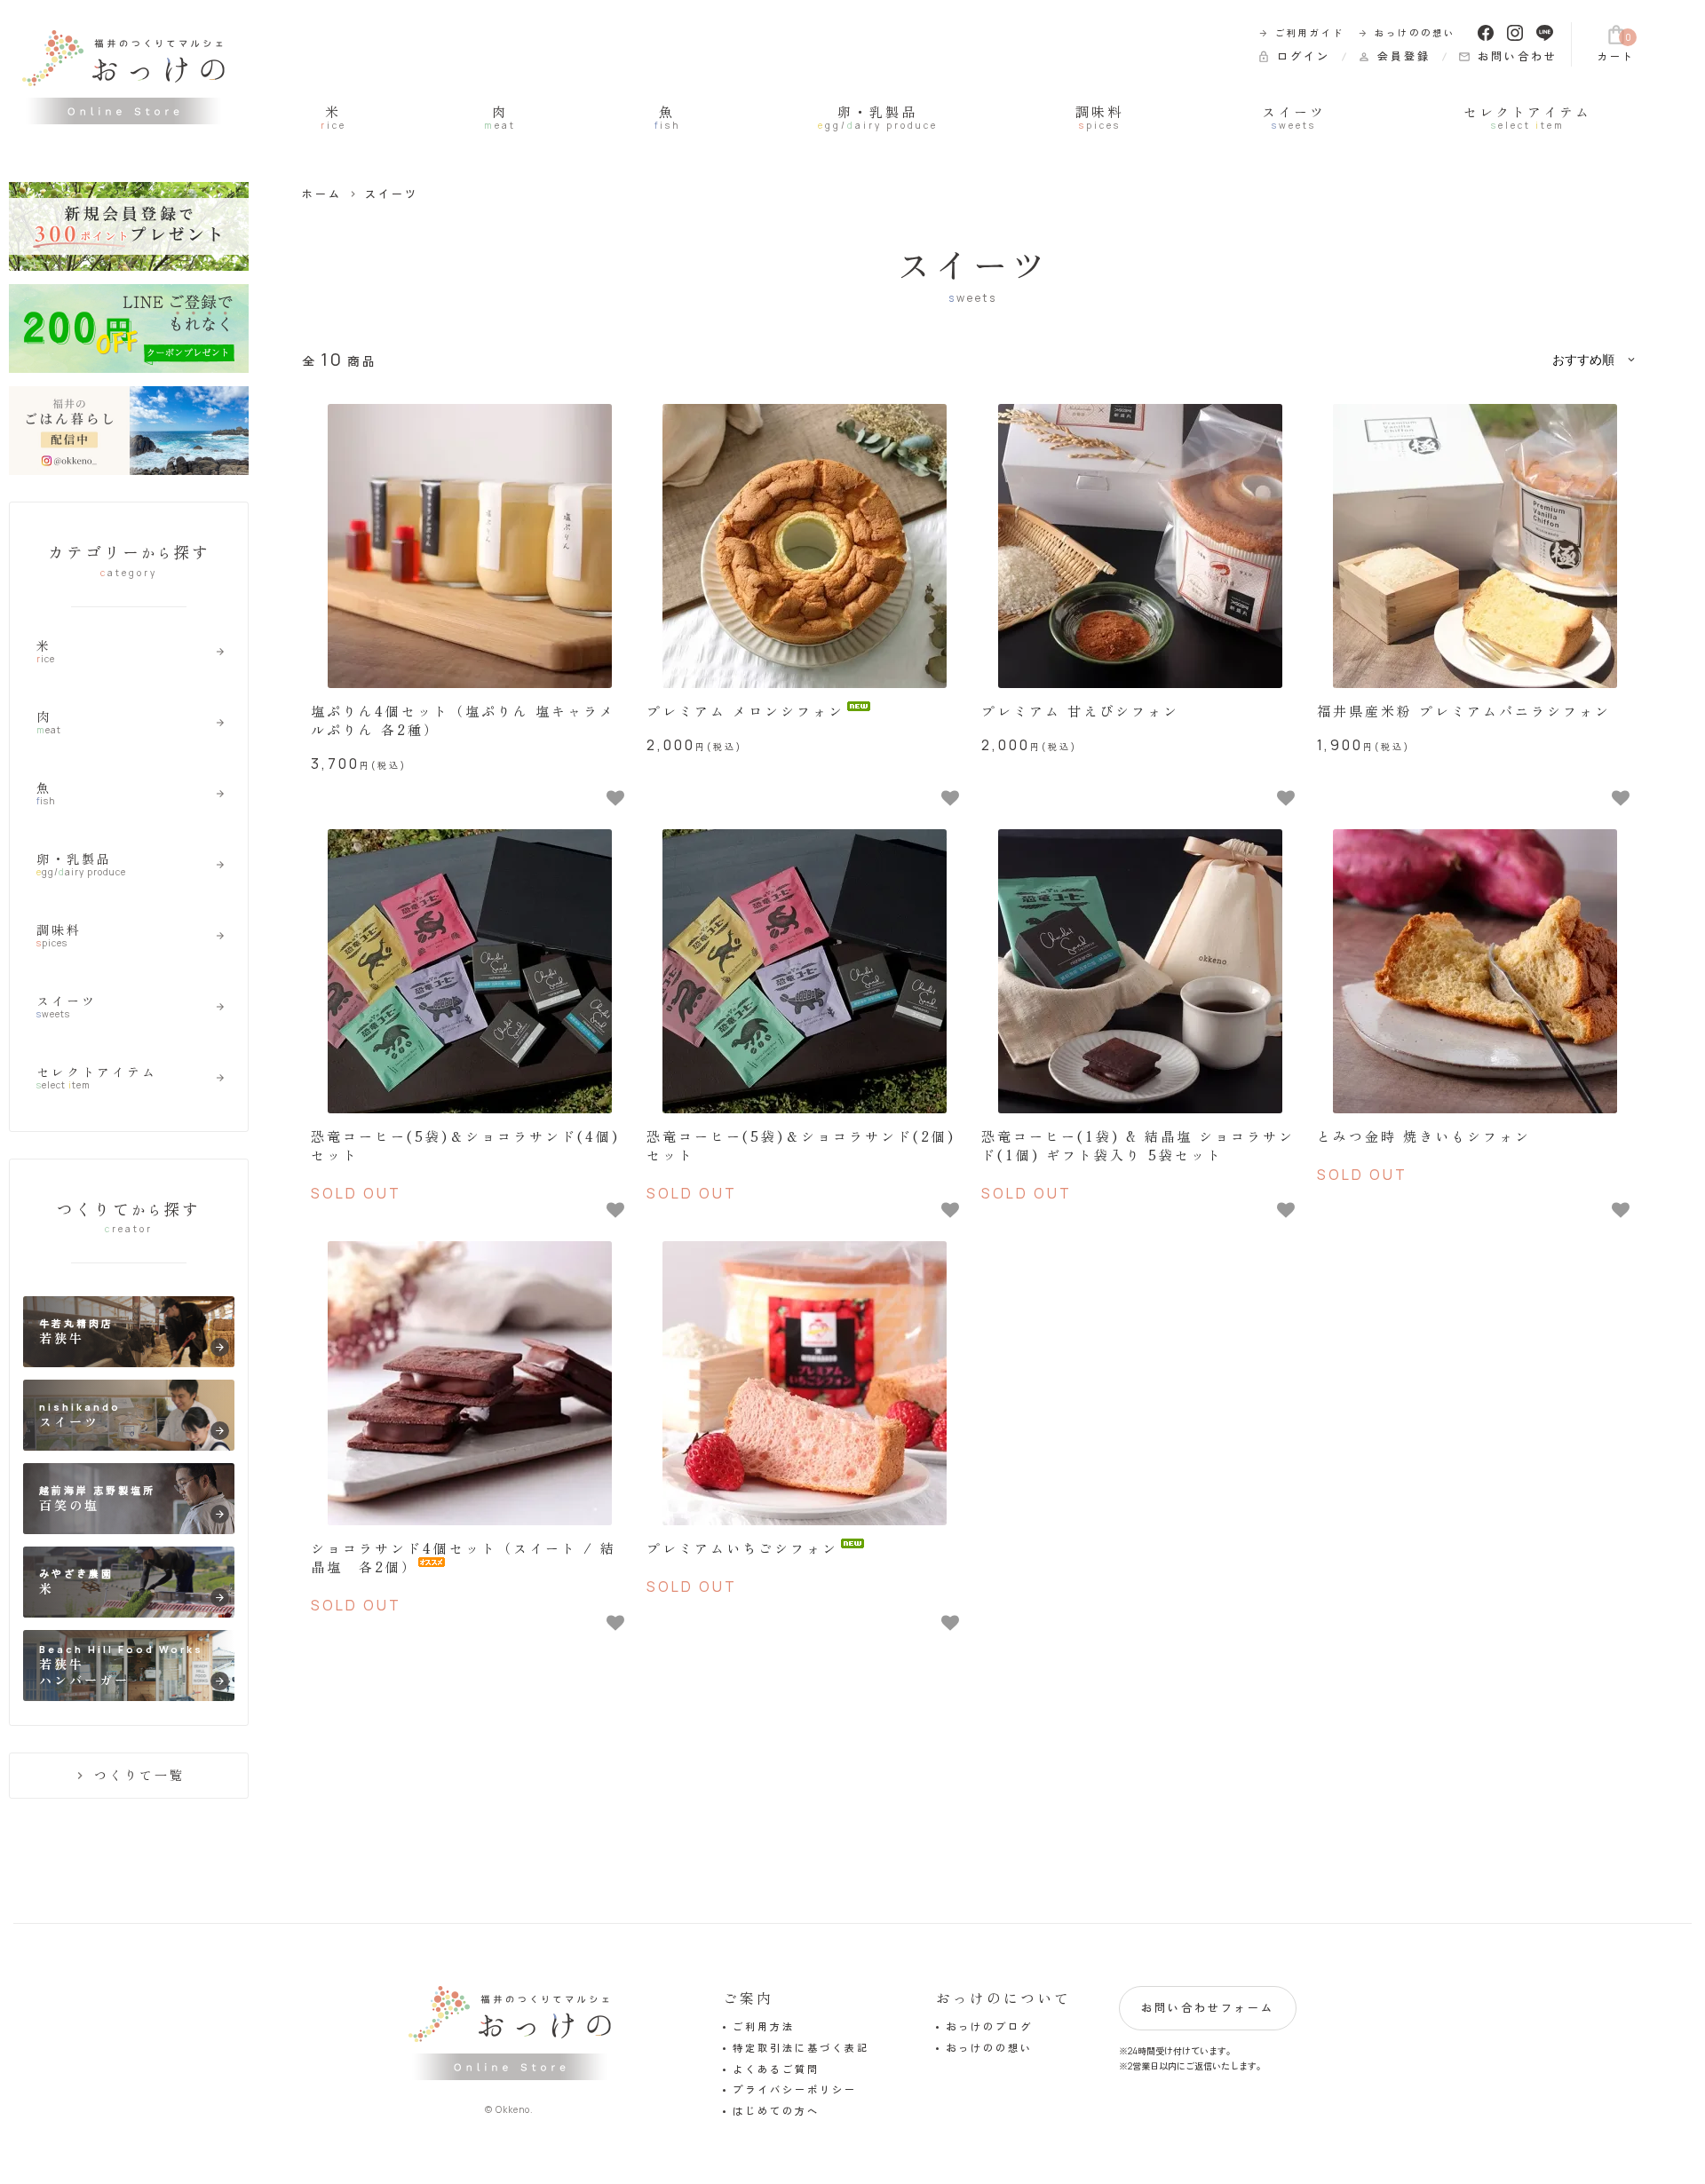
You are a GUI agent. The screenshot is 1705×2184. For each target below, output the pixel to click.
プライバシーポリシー (795, 2089)
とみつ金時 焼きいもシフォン (1424, 1136)
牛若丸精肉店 (132, 1335)
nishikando (132, 1418)
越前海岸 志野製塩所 (132, 1502)
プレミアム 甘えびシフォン (1080, 711)
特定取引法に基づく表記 (801, 2048)
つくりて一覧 (129, 1775)
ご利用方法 (764, 2026)
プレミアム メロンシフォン (745, 711)
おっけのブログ (989, 2026)
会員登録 (1394, 56)
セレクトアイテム (1527, 118)
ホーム (322, 194)
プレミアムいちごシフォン (742, 1548)
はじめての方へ (776, 2111)
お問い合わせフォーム (1208, 2008)
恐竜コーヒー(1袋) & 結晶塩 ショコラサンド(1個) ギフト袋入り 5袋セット (1138, 1145)
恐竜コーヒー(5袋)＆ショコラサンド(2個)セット (801, 1145)
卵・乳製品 (878, 118)
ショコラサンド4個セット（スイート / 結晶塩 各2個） (464, 1557)
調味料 (1099, 118)
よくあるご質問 (776, 2069)
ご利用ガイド (1301, 33)
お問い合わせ (1508, 56)
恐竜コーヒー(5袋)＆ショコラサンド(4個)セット (465, 1145)
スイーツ (1294, 118)
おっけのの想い (1407, 33)
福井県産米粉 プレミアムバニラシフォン (1464, 711)
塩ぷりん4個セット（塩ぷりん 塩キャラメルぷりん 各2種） (463, 720)
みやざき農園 (132, 1585)
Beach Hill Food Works (132, 1666)
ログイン (1294, 56)
